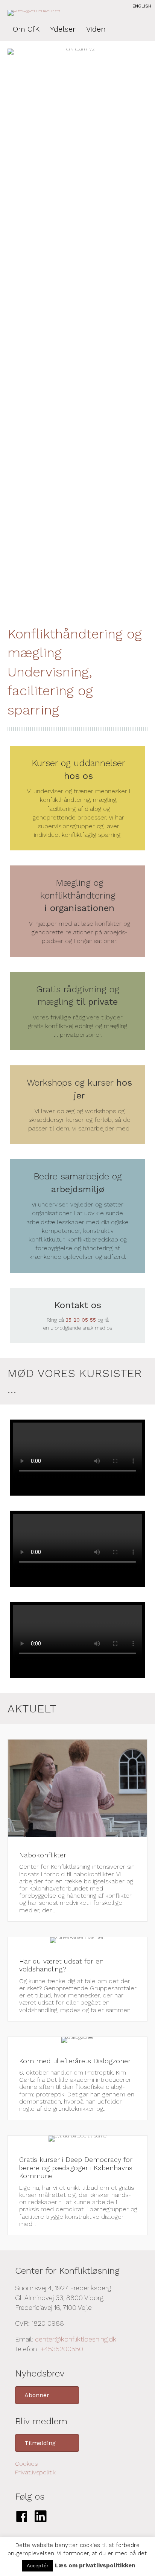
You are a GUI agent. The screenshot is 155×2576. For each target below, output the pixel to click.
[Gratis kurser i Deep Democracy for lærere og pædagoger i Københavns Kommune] (77, 2185)
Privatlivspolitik (35, 2472)
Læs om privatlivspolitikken (95, 2565)
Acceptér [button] (38, 2566)
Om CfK (26, 29)
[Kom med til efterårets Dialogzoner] (77, 2079)
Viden (96, 29)
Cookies (26, 2464)
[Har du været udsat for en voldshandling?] (77, 1979)
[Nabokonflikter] (77, 1830)
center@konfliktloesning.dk (76, 2339)
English (142, 6)
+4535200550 (62, 2349)
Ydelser (63, 29)
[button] (47, 2395)
